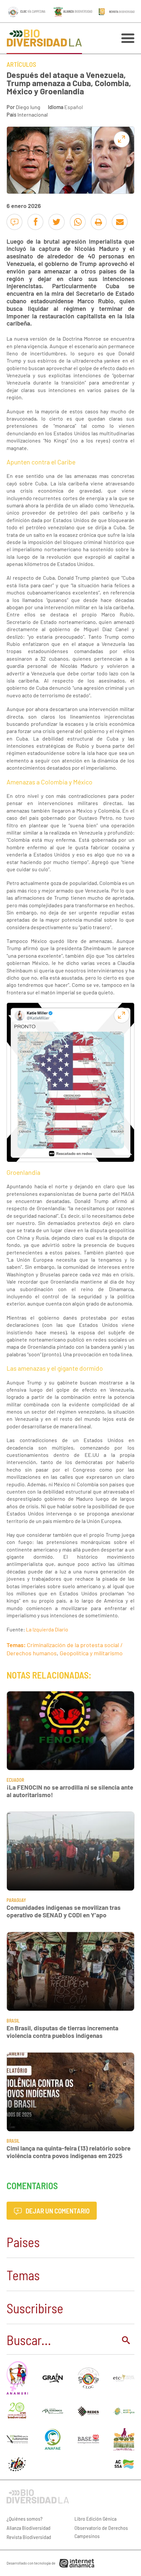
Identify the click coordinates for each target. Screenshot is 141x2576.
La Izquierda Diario (47, 1629)
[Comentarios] (14, 222)
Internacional (33, 114)
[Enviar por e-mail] (120, 222)
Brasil (13, 2021)
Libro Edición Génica (95, 2519)
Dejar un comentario (57, 2211)
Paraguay (16, 1900)
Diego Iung (28, 107)
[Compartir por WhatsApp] (78, 222)
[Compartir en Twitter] (56, 222)
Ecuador (15, 1780)
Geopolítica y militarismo (91, 1653)
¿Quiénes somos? (25, 2519)
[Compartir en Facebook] (35, 222)
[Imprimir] (99, 222)
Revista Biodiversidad (29, 2537)
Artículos (21, 64)
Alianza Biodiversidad (29, 2528)
